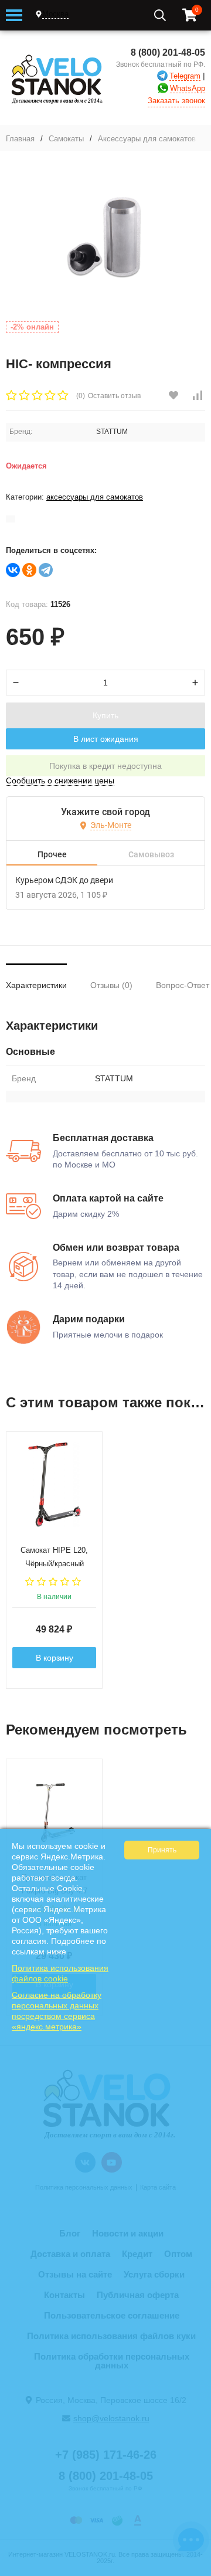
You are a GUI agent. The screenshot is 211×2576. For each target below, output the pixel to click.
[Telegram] (46, 570)
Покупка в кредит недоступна (105, 766)
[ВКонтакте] (13, 570)
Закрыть (194, 2570)
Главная (20, 139)
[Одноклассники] (29, 570)
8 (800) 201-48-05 (168, 52)
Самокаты (66, 139)
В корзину (55, 1658)
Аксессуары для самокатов (147, 139)
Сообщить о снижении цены (60, 780)
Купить (105, 715)
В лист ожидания (106, 739)
